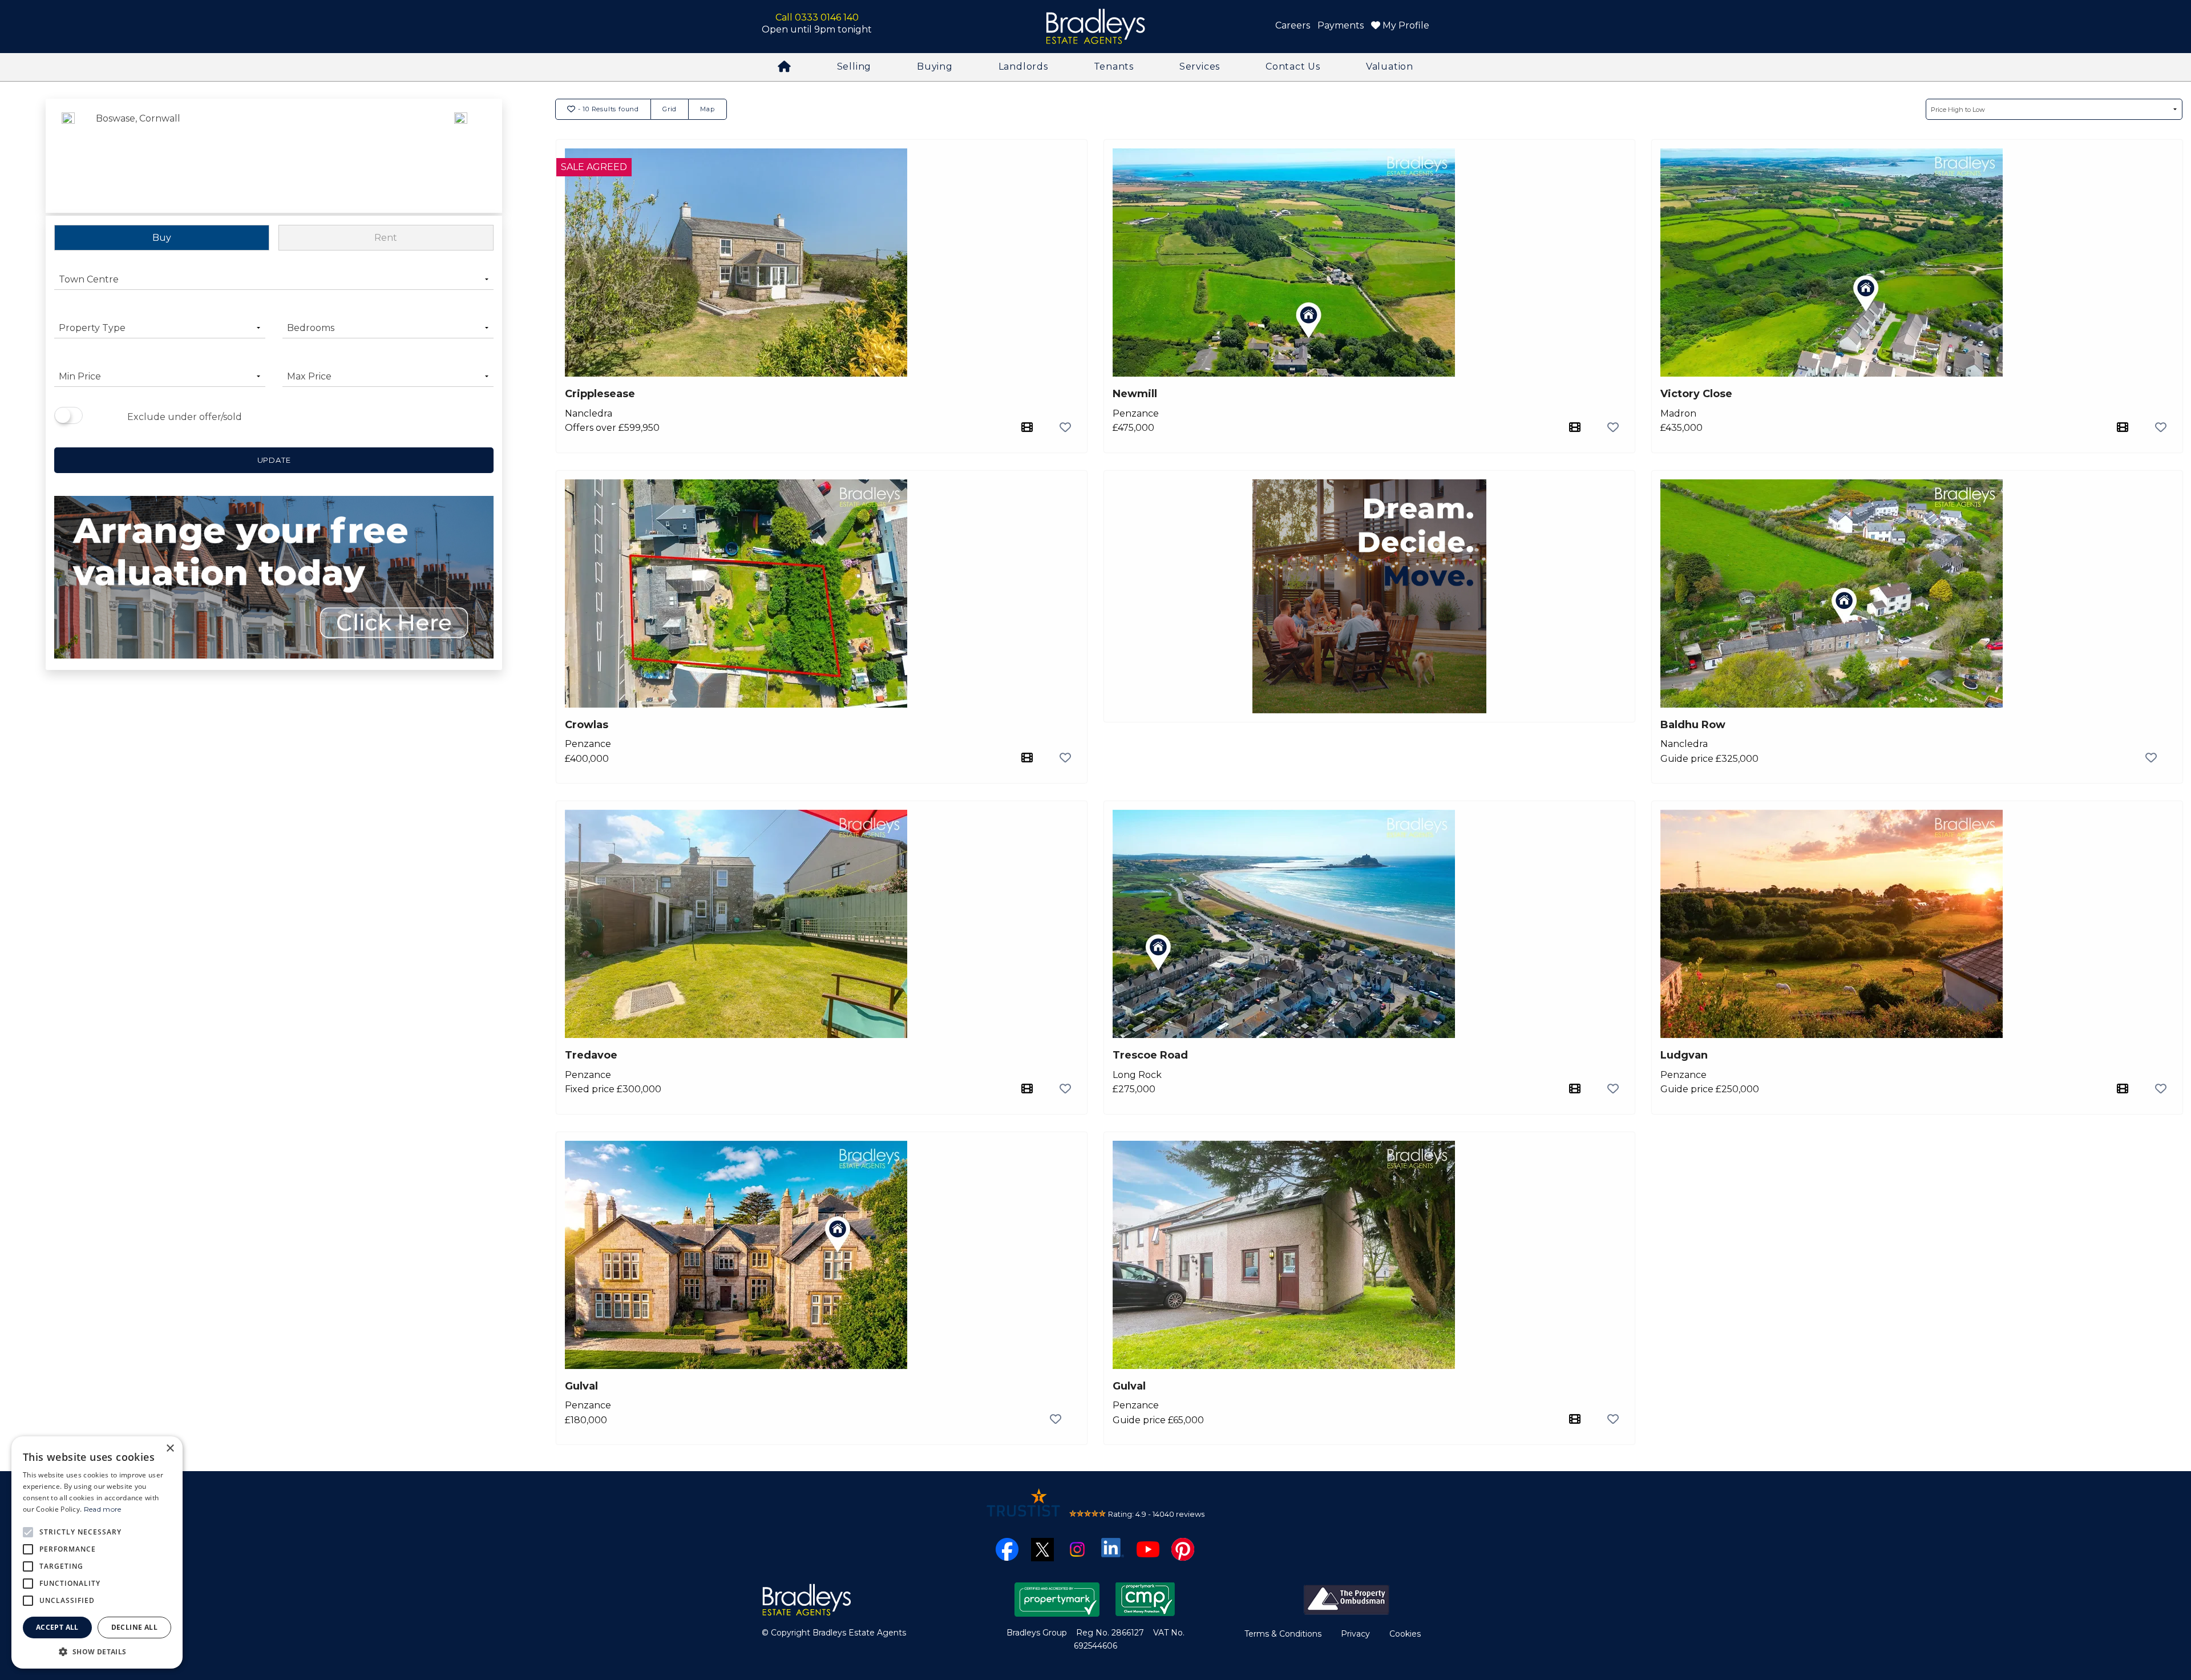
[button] (97, 1651)
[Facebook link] (1007, 1549)
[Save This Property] (1065, 427)
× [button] (170, 1449)
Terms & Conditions (1283, 1634)
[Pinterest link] (1183, 1549)
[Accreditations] (1347, 1599)
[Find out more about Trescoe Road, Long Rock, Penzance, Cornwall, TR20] (1284, 923)
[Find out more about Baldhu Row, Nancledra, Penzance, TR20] (1832, 593)
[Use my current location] (461, 157)
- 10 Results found (607, 109)
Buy (162, 238)
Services (1200, 66)
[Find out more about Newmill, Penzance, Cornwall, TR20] (1284, 262)
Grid (670, 109)
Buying (935, 66)
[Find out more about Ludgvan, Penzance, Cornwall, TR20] (1832, 923)
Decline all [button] (134, 1627)
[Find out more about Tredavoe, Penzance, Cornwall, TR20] (736, 923)
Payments (1341, 25)
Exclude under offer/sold (185, 417)
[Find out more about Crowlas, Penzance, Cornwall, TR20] (736, 593)
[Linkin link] (1113, 1547)
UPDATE (274, 460)
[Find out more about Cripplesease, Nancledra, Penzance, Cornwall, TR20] (736, 262)
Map (707, 109)
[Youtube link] (1148, 1549)
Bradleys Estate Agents (1095, 27)
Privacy (1355, 1634)
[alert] (97, 1552)
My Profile (1405, 25)
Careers (1293, 25)
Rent (386, 238)
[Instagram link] (1077, 1549)
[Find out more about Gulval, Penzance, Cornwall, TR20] (736, 1254)
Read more (103, 1509)
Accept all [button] (57, 1627)
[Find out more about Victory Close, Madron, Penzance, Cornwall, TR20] (1832, 262)
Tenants (1114, 66)
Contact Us (1293, 66)
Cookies (1405, 1634)
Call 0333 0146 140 (817, 17)
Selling (854, 66)
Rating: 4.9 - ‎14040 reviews (1156, 1514)
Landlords (1023, 66)
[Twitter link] (1042, 1549)
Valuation (1390, 66)
